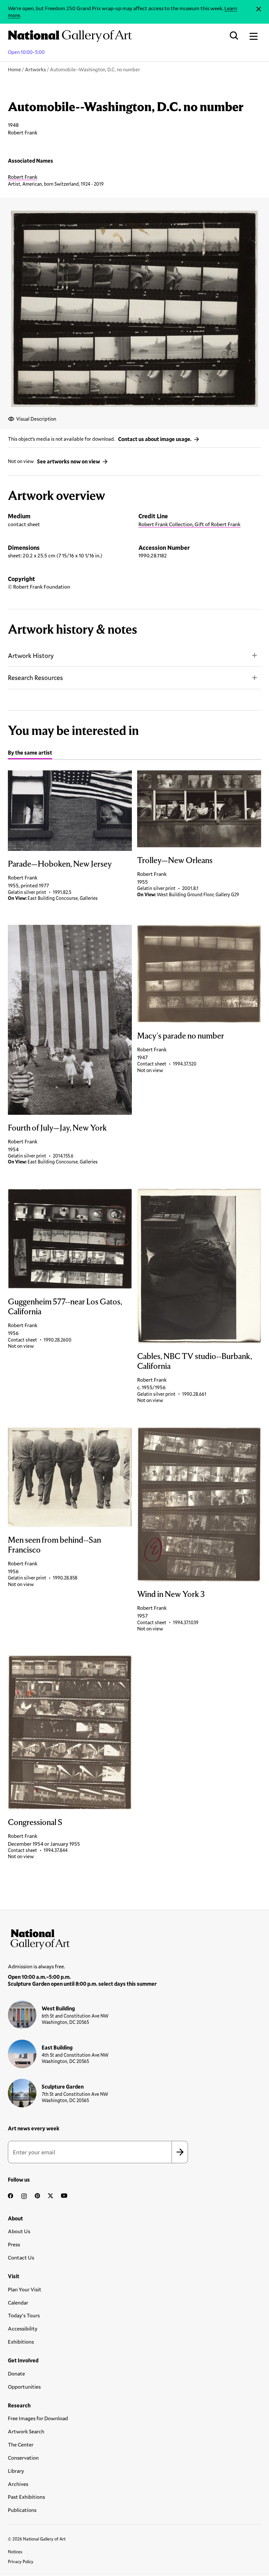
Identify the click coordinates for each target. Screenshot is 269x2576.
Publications (22, 2510)
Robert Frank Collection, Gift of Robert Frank (189, 524)
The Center (21, 2444)
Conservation (23, 2458)
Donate (16, 2373)
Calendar (18, 2302)
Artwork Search (26, 2431)
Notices (15, 2552)
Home (14, 69)
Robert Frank (23, 177)
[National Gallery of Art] (134, 1938)
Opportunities (24, 2387)
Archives (18, 2484)
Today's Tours (24, 2315)
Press (14, 2244)
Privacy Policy (21, 2562)
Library (16, 2471)
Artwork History (31, 656)
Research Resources (35, 678)
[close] (259, 9)
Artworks (35, 69)
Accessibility (23, 2328)
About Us (19, 2231)
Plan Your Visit (25, 2289)
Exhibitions (21, 2342)
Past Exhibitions (26, 2497)
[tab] (30, 754)
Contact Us (21, 2257)
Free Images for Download (38, 2418)
